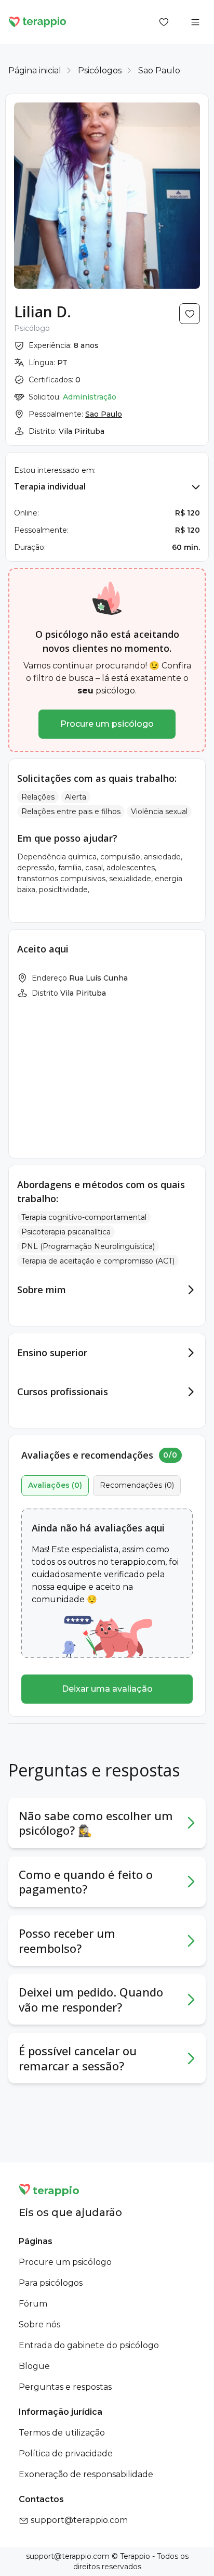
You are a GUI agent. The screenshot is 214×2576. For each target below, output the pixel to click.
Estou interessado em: (55, 470)
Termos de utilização (62, 2433)
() (55, 1485)
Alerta (76, 797)
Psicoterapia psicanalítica (66, 1232)
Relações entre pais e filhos (71, 812)
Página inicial (35, 70)
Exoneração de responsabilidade (86, 2474)
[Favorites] (164, 22)
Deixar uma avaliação (107, 1689)
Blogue (34, 2366)
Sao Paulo (159, 70)
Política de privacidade (66, 2453)
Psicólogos (100, 70)
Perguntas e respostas (65, 2387)
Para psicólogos (51, 2283)
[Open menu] (195, 22)
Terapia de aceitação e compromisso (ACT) (98, 1261)
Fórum (33, 2304)
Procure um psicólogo (107, 724)
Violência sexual (159, 812)
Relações (38, 797)
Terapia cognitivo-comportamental (84, 1217)
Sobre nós (39, 2324)
